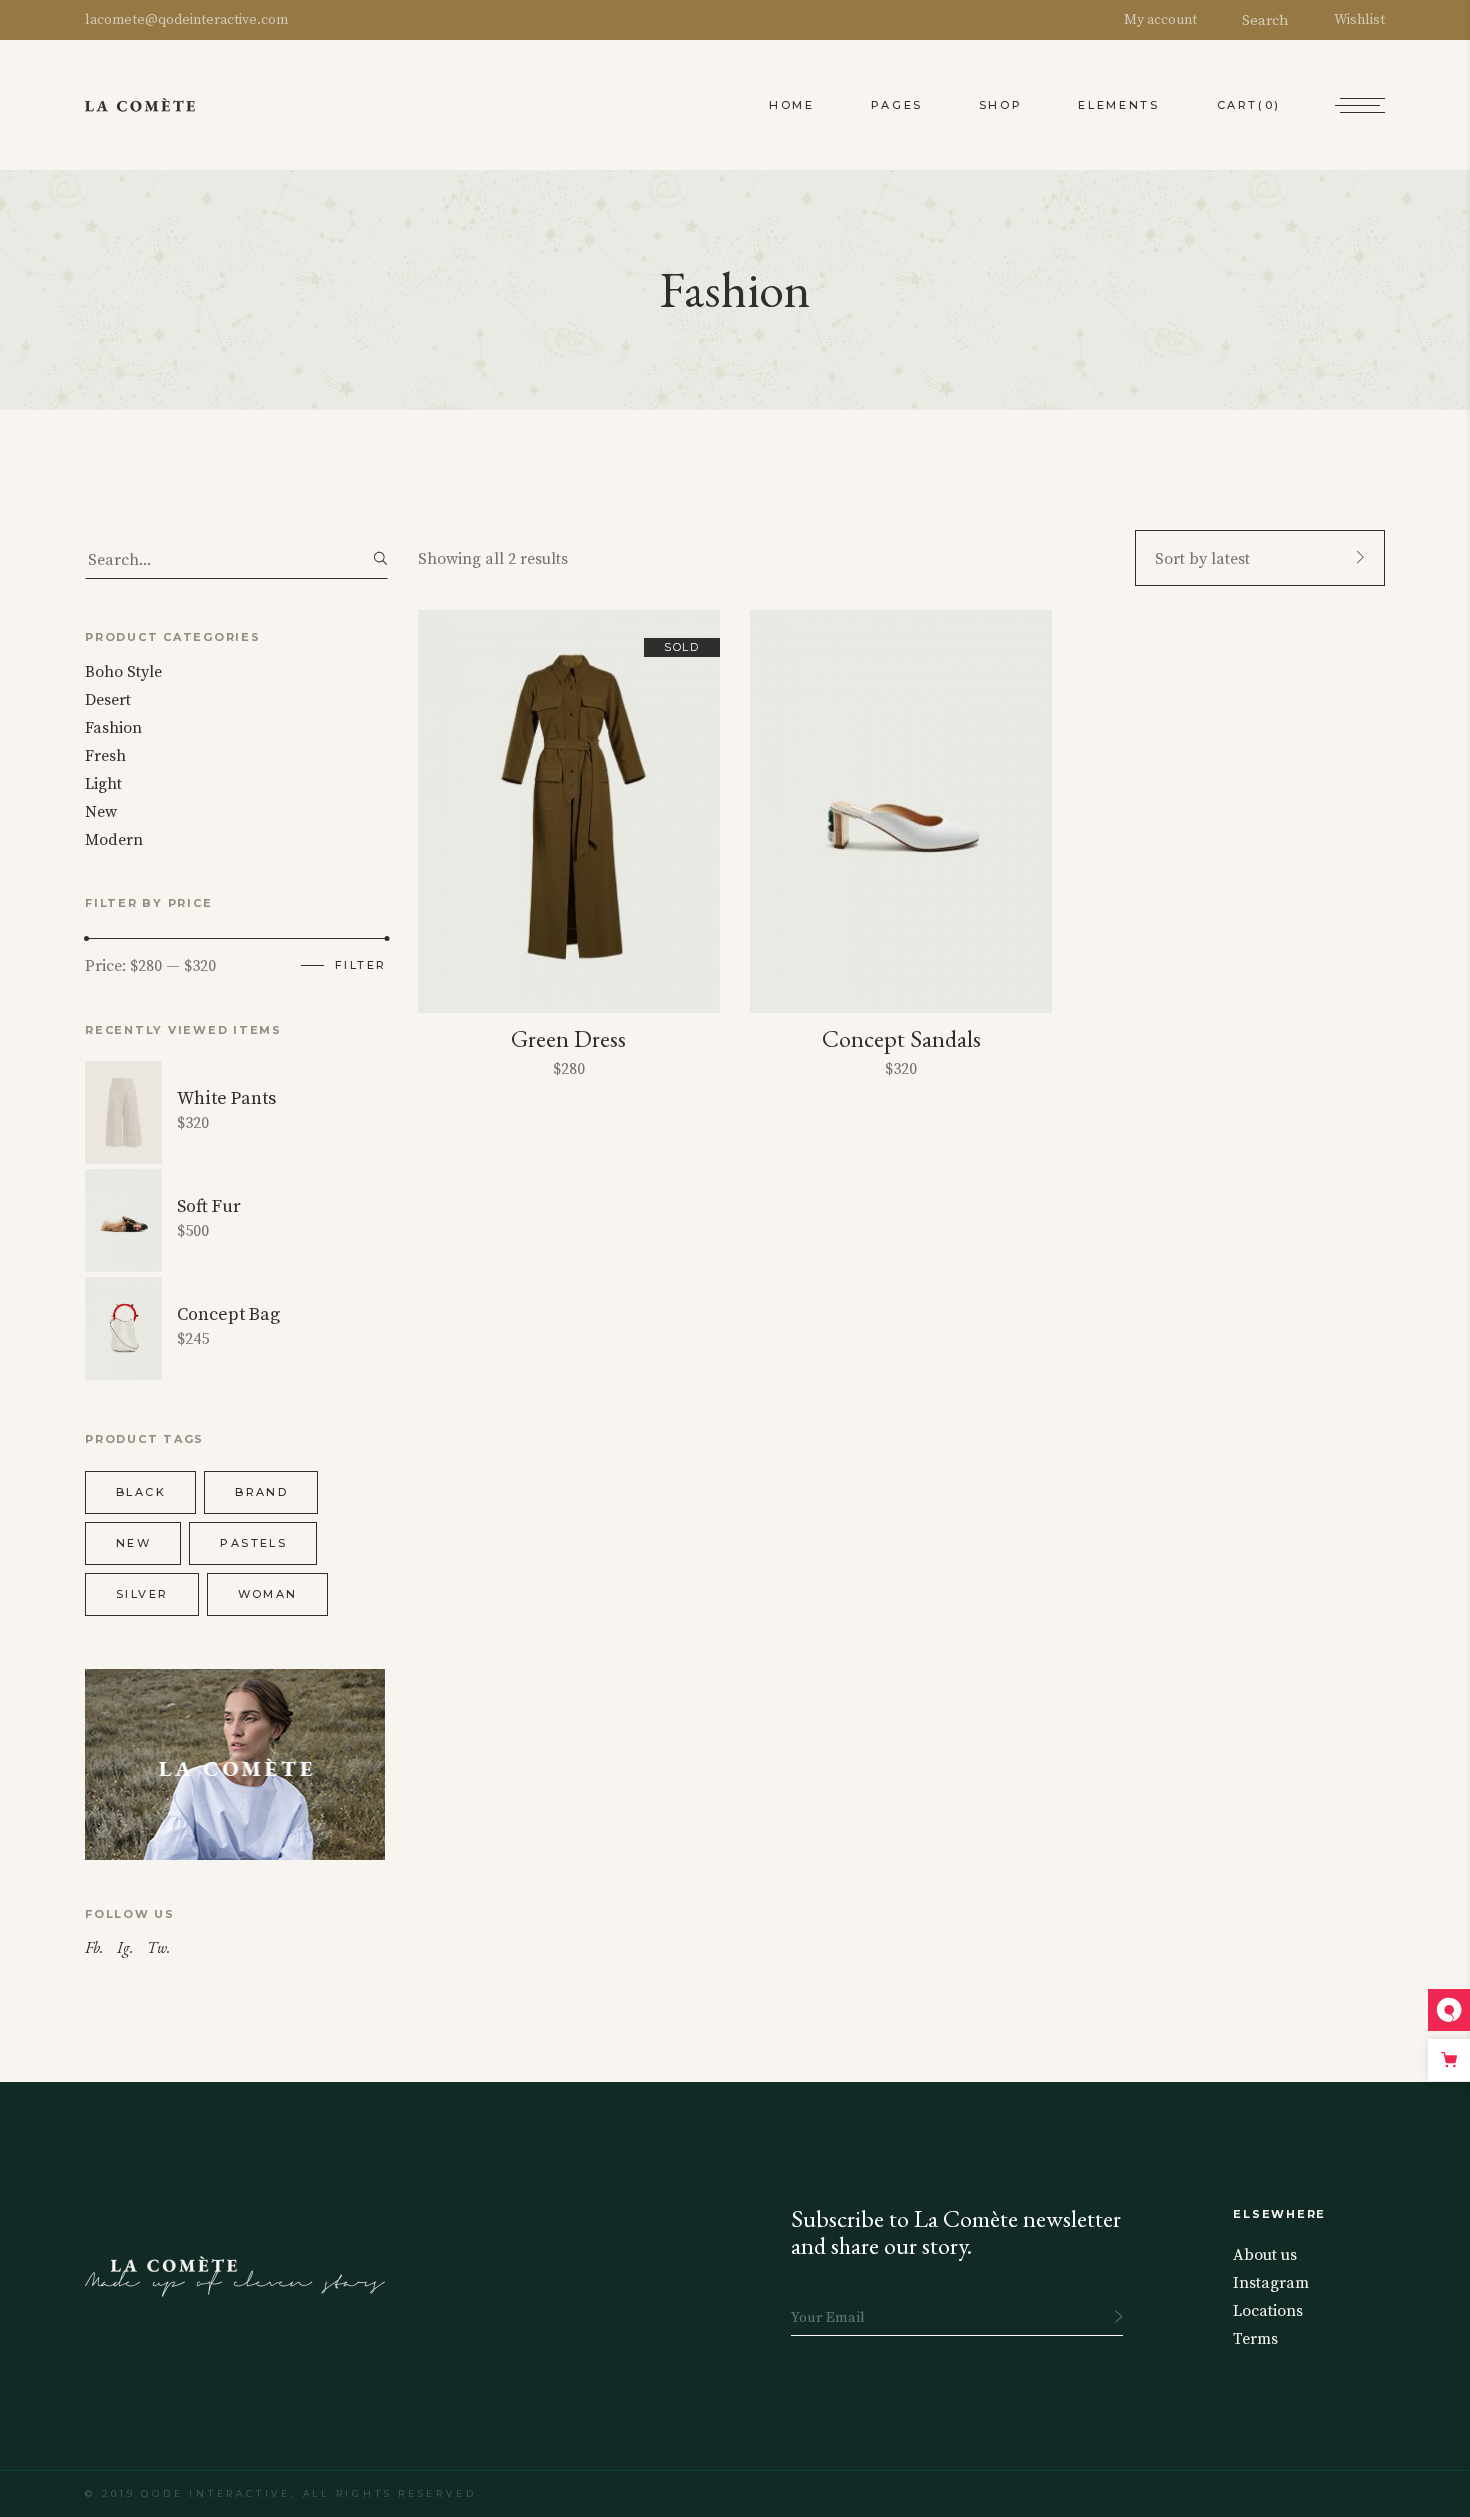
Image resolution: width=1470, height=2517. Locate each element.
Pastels (253, 1543)
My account (1160, 20)
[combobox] (1260, 558)
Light (103, 784)
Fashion (113, 728)
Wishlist (1359, 20)
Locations (1268, 2311)
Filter (361, 965)
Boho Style (123, 672)
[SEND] (1118, 2316)
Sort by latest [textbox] (1202, 559)
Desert (108, 700)
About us (1265, 2255)
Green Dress (568, 1038)
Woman (268, 1594)
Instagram (1271, 2283)
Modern (114, 840)
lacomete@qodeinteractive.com (186, 20)
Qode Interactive (215, 2493)
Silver (142, 1594)
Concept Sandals (901, 1038)
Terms (1255, 2339)
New (101, 812)
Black (141, 1492)
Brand (261, 1492)
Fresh (105, 756)
